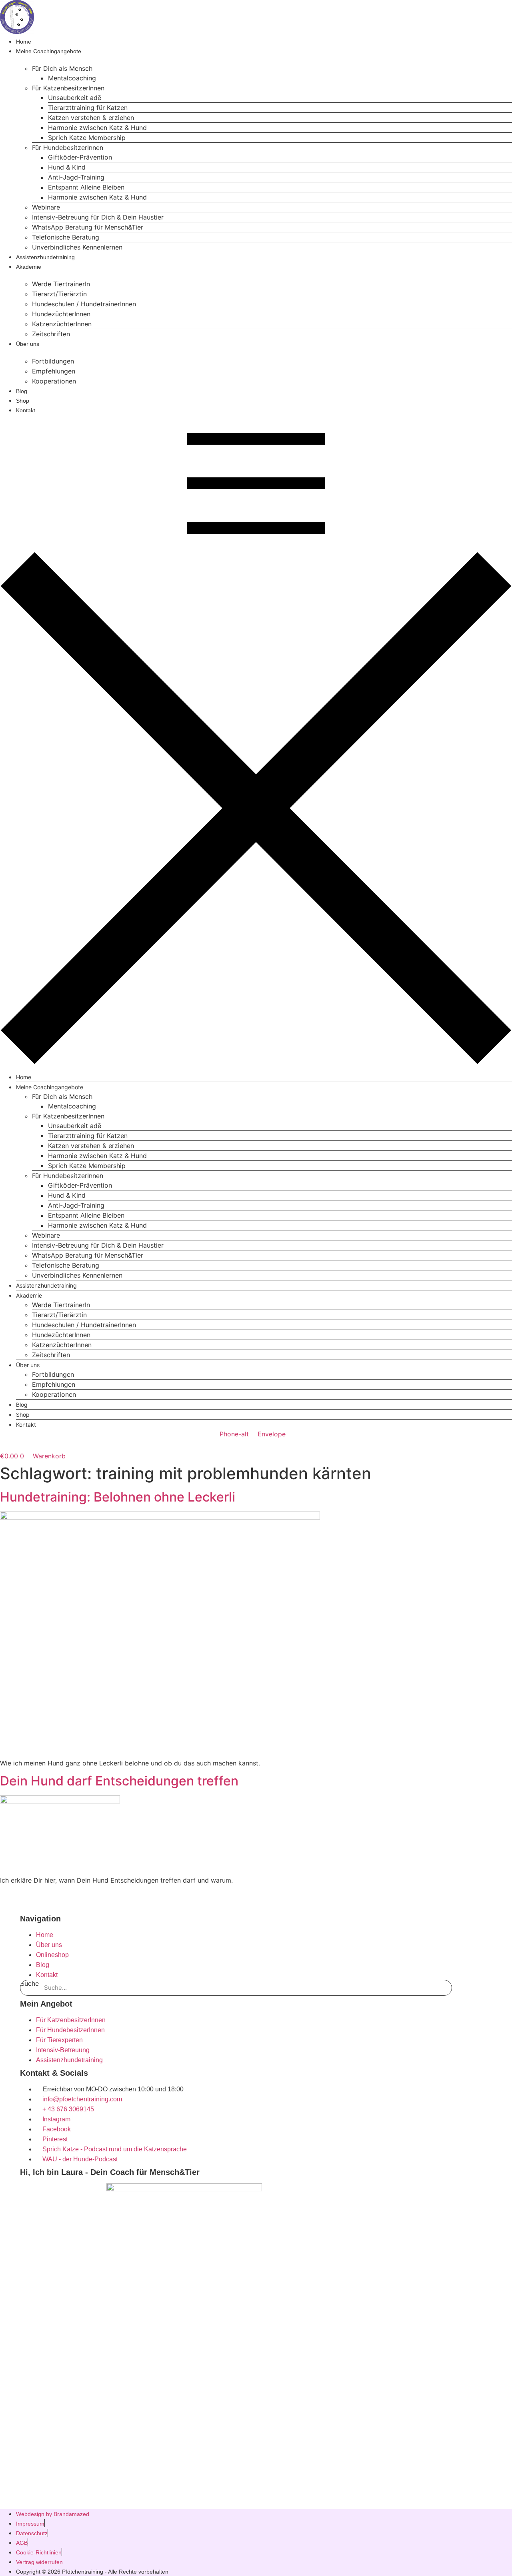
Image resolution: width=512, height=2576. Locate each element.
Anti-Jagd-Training (76, 177)
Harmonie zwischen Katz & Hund (97, 128)
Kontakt (26, 410)
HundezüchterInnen (61, 314)
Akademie (29, 267)
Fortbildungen (53, 361)
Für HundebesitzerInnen (68, 148)
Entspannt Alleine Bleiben (86, 187)
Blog (22, 391)
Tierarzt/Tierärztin (59, 294)
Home (24, 42)
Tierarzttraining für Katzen (88, 108)
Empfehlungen (54, 371)
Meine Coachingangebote (49, 51)
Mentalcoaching (72, 78)
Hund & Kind (67, 167)
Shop (23, 401)
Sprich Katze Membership (87, 138)
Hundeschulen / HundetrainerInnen (84, 304)
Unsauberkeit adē (75, 98)
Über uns (28, 344)
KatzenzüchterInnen (62, 324)
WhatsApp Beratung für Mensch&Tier (88, 227)
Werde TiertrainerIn (61, 284)
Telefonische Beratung (66, 237)
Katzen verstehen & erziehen (91, 118)
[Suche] (444, 1988)
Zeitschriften (51, 334)
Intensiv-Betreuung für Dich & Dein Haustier (98, 217)
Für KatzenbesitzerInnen (68, 88)
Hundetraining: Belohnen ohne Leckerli (118, 1497)
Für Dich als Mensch (62, 68)
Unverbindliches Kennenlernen (77, 247)
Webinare (46, 207)
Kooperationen (54, 381)
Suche (30, 1984)
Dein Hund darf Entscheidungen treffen (119, 1781)
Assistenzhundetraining (45, 257)
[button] (256, 739)
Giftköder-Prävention (80, 157)
